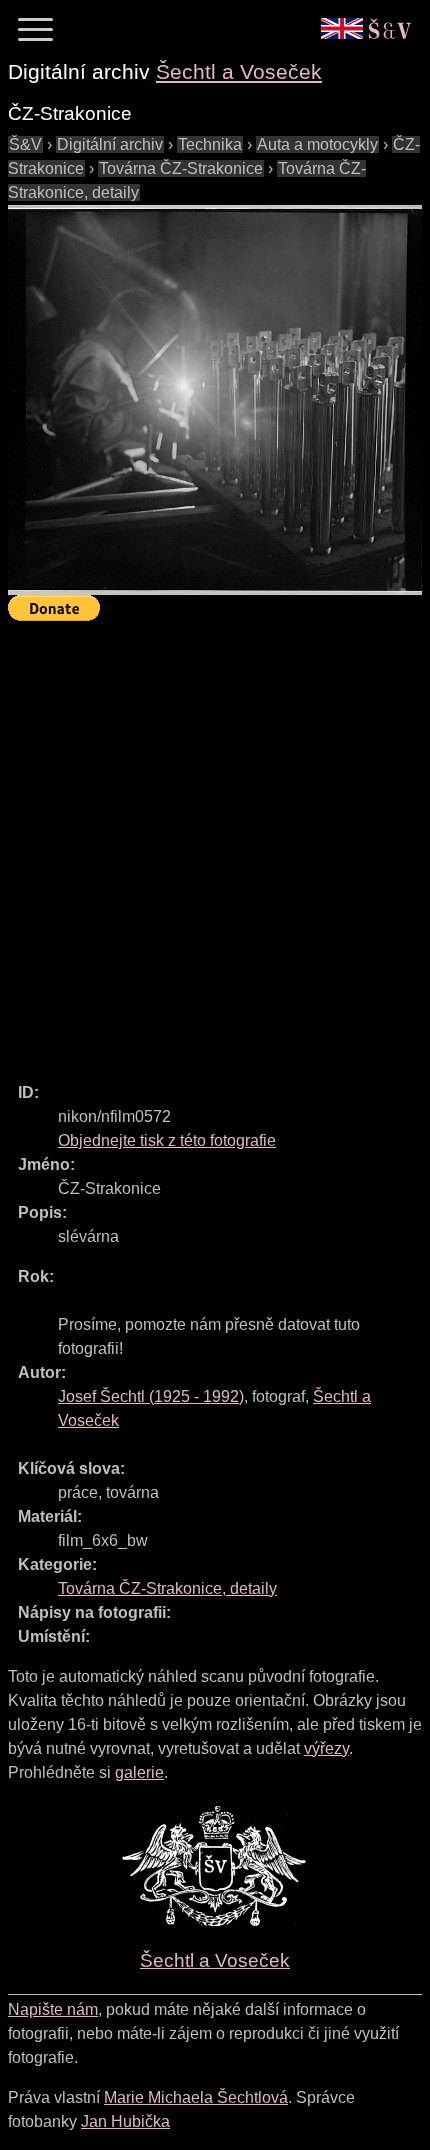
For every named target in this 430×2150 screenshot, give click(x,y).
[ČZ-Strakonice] (215, 400)
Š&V (25, 144)
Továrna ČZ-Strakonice (181, 168)
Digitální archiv (110, 144)
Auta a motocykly (317, 144)
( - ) (151, 1396)
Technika (210, 144)
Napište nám (53, 2009)
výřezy (326, 1748)
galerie (139, 1772)
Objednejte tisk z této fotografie (167, 1140)
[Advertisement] (215, 843)
